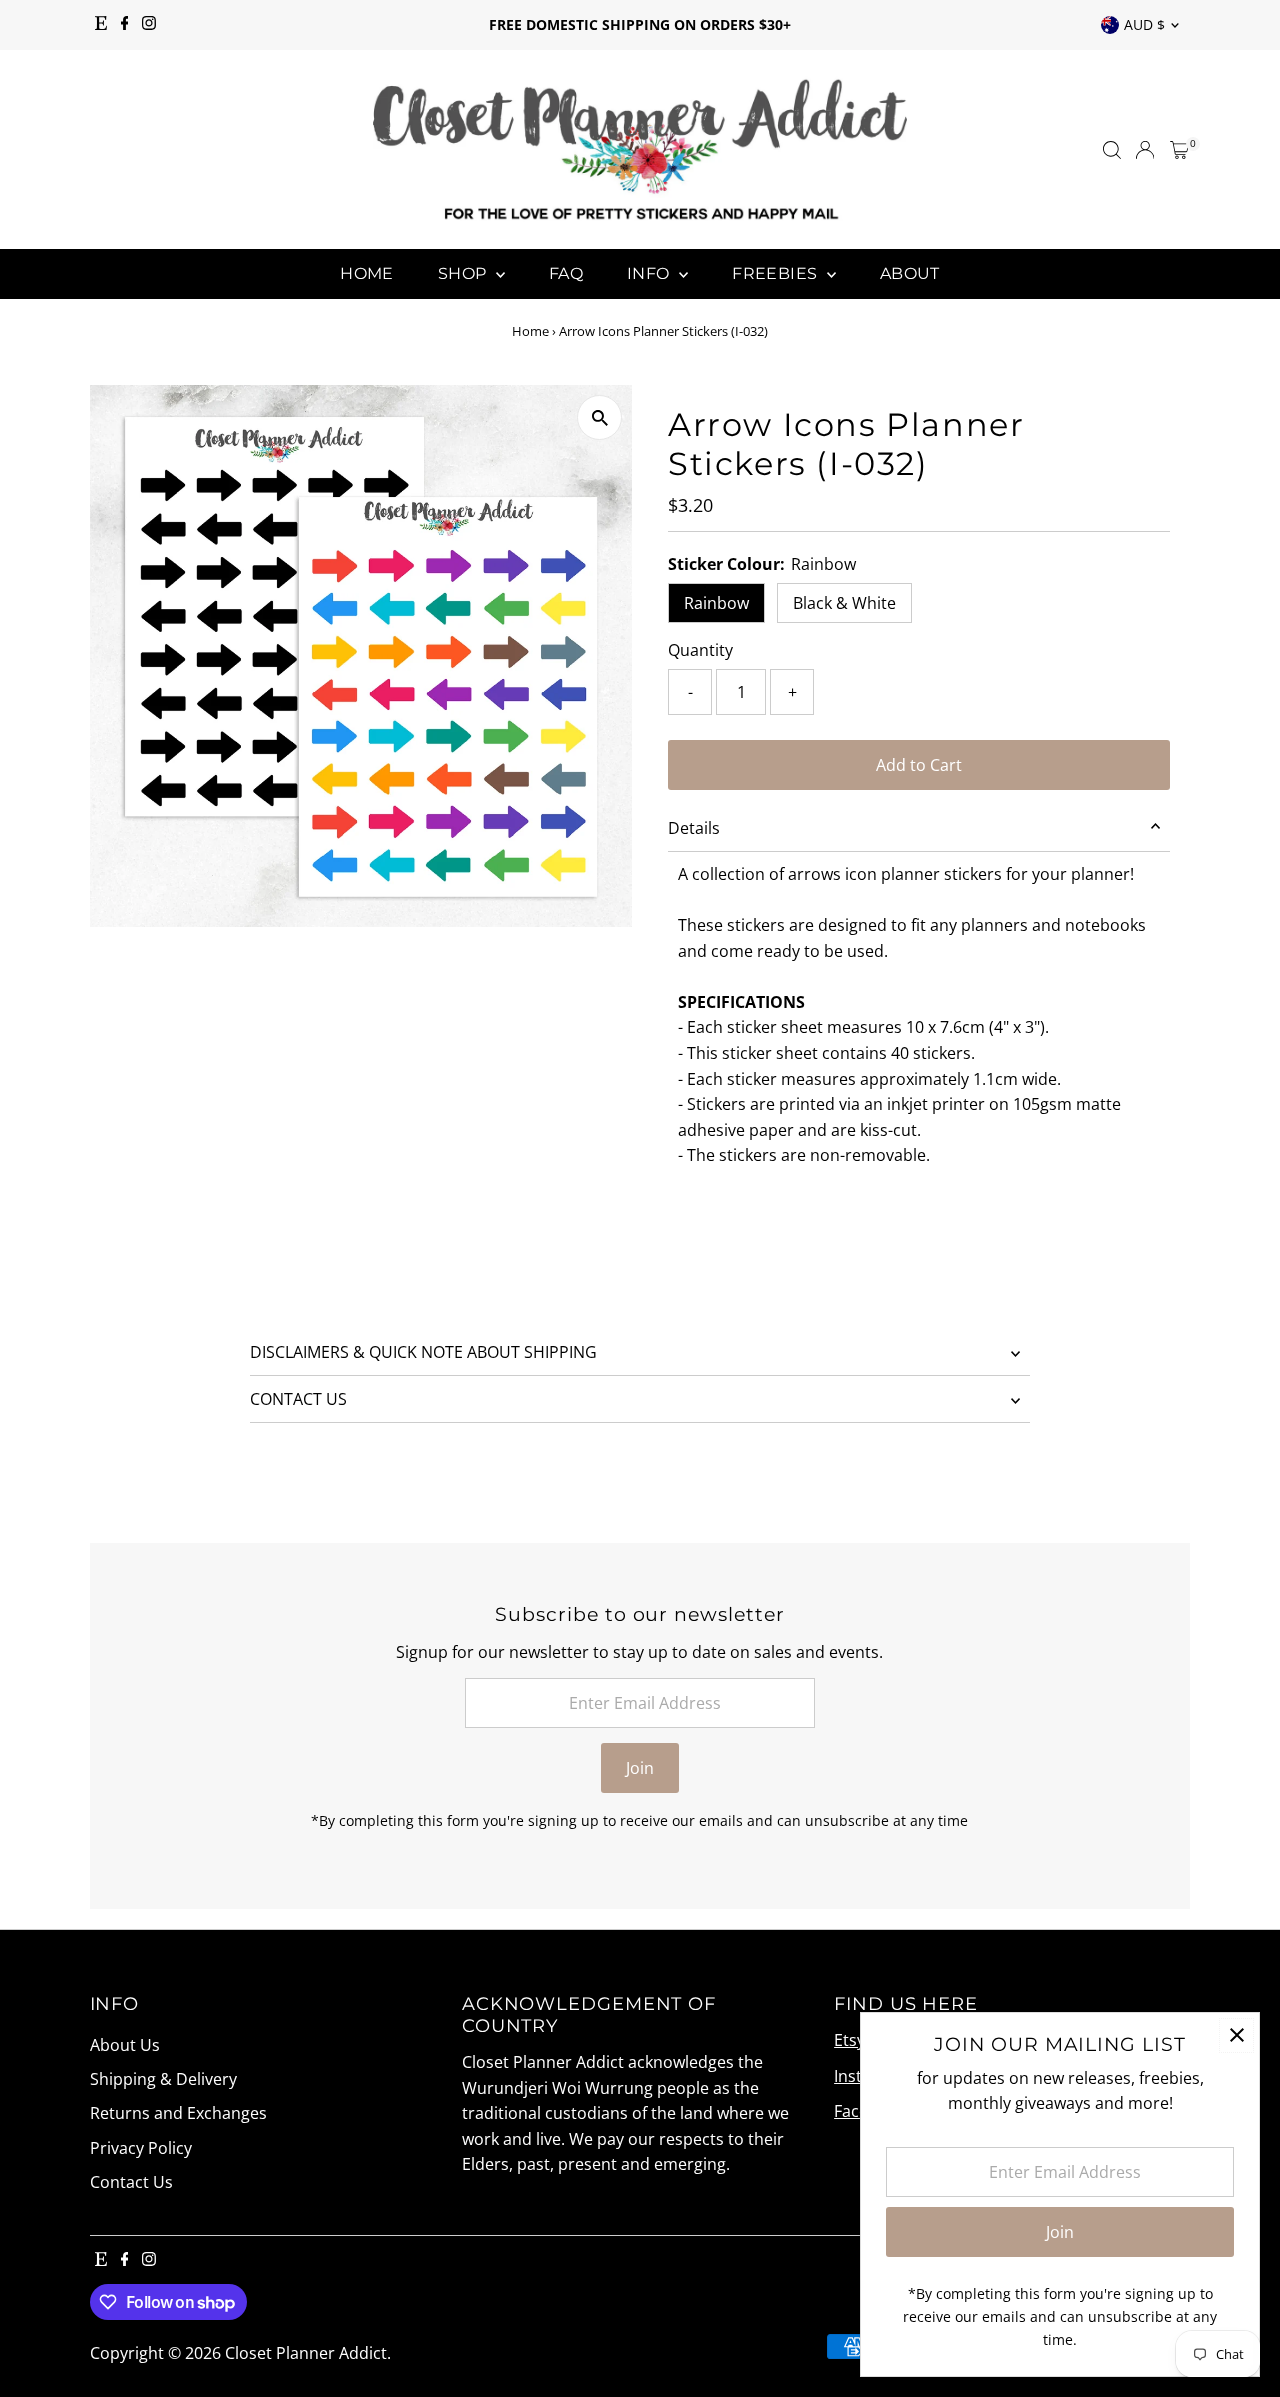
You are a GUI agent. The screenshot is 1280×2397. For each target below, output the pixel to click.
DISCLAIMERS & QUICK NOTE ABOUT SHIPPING (423, 1352)
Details (694, 828)
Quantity (700, 650)
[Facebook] (125, 25)
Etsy (849, 2040)
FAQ (566, 273)
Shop (464, 273)
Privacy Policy (141, 2148)
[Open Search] (1112, 150)
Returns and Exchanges (178, 2113)
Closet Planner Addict (306, 2353)
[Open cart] (1179, 150)
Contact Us (131, 2182)
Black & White (844, 603)
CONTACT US (298, 1399)
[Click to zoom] (599, 417)
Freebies (777, 273)
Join (640, 1768)
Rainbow (716, 603)
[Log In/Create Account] (1145, 150)
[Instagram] (149, 25)
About (910, 273)
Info (650, 273)
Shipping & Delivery (163, 2079)
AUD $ (1144, 24)
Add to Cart (919, 765)
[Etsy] (101, 25)
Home (367, 273)
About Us (125, 2045)
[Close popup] (1236, 2035)
